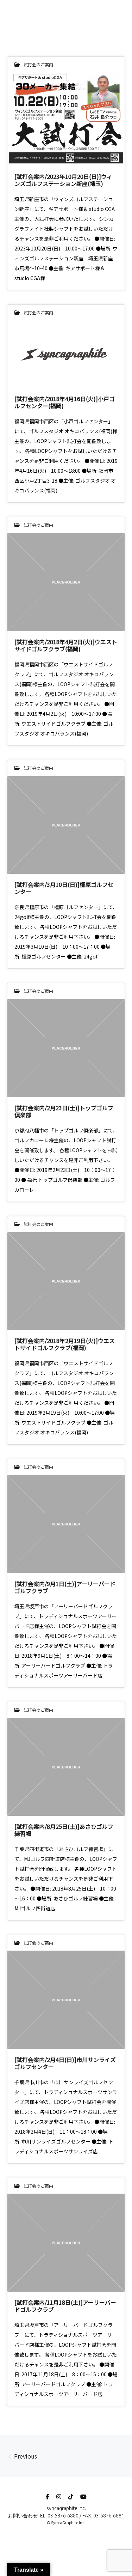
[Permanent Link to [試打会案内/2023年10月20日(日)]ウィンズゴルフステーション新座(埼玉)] (66, 119)
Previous (25, 2456)
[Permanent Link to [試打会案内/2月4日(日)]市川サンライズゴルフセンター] (66, 2000)
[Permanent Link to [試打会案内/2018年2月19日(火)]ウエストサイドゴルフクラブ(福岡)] (66, 1281)
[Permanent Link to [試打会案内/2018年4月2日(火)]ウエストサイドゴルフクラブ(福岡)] (66, 582)
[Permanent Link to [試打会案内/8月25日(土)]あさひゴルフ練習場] (66, 1767)
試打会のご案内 (38, 64)
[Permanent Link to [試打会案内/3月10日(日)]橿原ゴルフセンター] (66, 825)
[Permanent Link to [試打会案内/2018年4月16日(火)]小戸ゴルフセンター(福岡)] (66, 354)
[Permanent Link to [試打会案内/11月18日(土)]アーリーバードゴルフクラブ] (66, 2243)
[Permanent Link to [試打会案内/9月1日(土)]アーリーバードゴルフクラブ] (66, 1524)
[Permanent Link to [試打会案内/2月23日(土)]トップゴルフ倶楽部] (66, 1048)
